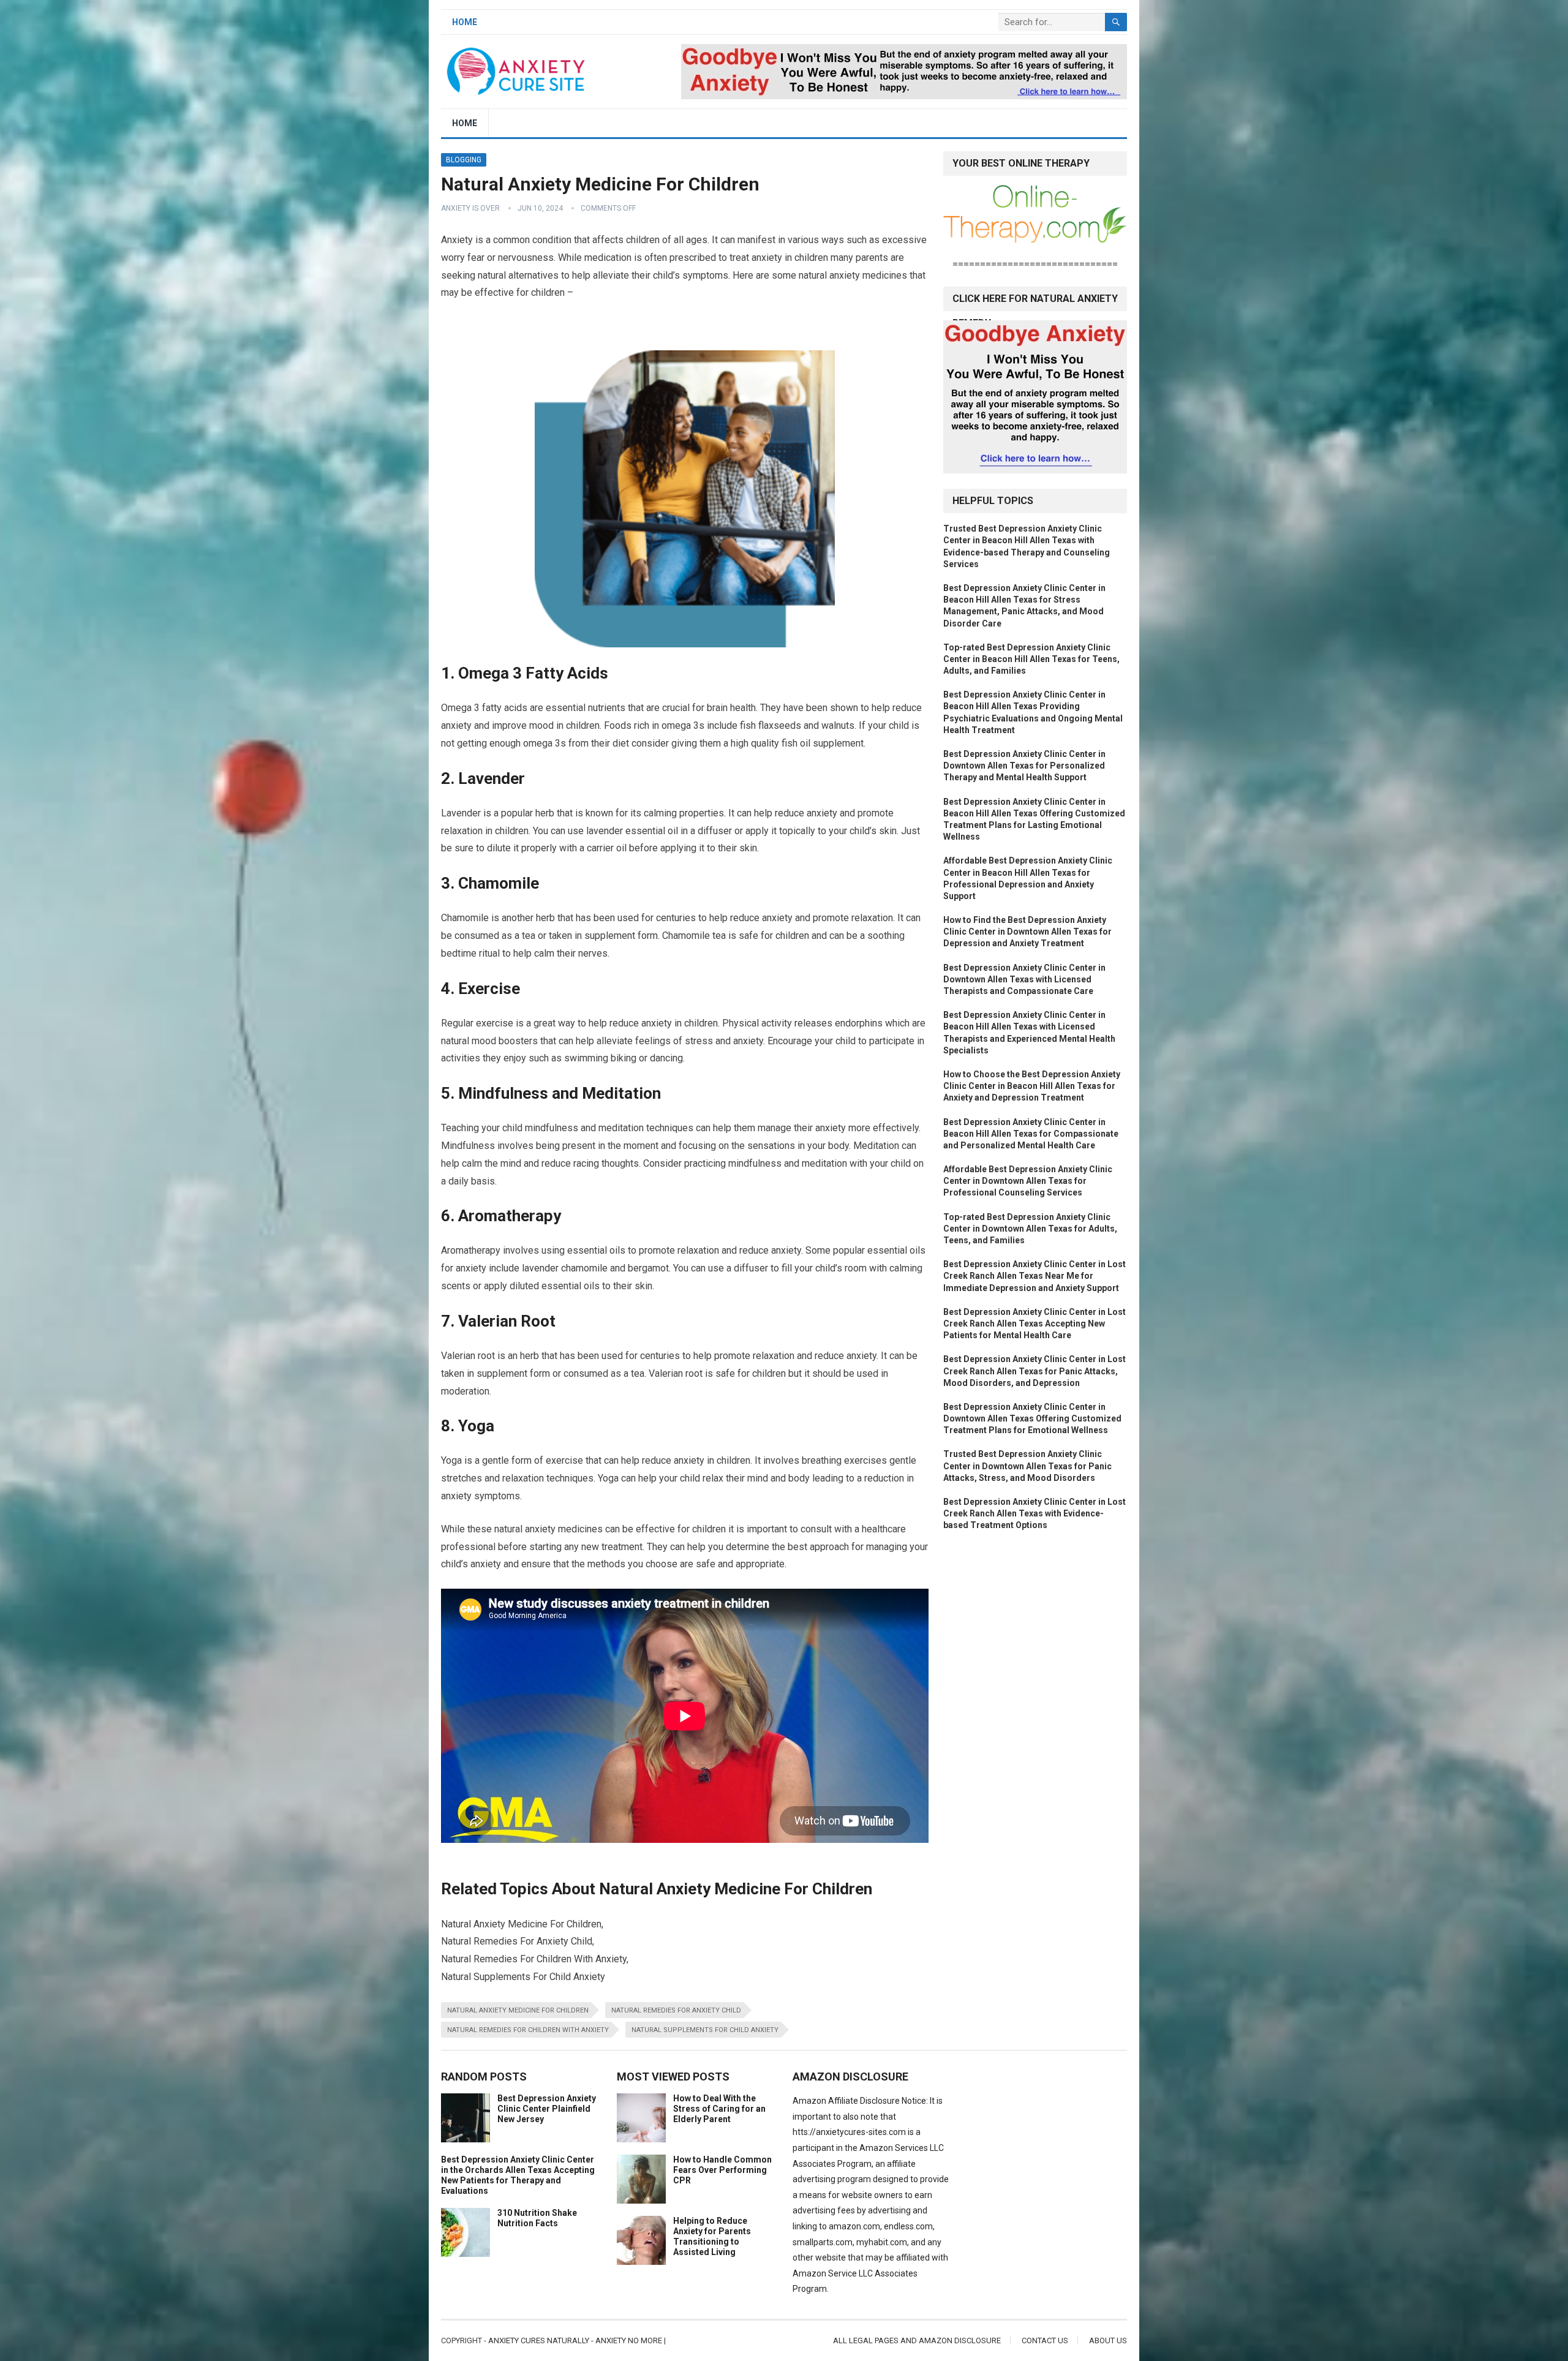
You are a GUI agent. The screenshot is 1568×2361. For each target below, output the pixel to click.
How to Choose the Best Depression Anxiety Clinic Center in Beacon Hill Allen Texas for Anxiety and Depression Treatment (1032, 1086)
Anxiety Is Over (470, 208)
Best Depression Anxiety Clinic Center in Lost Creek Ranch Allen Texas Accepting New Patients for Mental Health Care (1035, 1324)
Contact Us (1045, 2340)
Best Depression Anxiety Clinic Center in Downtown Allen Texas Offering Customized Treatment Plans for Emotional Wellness (1032, 1418)
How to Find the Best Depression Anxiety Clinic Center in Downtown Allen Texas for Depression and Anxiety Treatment (1027, 932)
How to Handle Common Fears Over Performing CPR (722, 2170)
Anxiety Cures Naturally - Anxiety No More (575, 2340)
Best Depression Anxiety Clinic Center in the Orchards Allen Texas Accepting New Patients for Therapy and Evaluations (518, 2175)
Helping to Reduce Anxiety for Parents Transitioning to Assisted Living (712, 2236)
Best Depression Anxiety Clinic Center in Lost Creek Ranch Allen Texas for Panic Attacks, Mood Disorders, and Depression (1035, 1371)
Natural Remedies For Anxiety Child (676, 2010)
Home (465, 22)
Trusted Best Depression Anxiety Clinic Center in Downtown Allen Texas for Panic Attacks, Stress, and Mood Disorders (1027, 1466)
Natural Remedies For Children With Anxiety (528, 2030)
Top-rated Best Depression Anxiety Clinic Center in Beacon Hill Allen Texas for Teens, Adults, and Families (1031, 659)
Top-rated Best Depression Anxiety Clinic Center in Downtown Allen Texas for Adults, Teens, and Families (1030, 1229)
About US (1108, 2340)
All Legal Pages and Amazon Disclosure (917, 2340)
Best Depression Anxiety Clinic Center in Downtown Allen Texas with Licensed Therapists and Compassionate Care (1024, 979)
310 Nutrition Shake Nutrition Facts (537, 2218)
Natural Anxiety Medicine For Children (518, 2010)
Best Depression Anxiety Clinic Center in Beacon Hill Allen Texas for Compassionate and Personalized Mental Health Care (1031, 1134)
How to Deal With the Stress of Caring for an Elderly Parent (719, 2109)
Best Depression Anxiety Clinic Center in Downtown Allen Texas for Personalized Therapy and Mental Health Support (1024, 766)
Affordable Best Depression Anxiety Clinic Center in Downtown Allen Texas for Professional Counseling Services (1028, 1181)
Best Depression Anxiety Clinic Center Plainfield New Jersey (547, 2109)
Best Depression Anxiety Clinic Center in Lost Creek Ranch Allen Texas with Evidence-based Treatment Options (1035, 1513)
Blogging (464, 160)
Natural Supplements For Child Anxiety (705, 2030)
